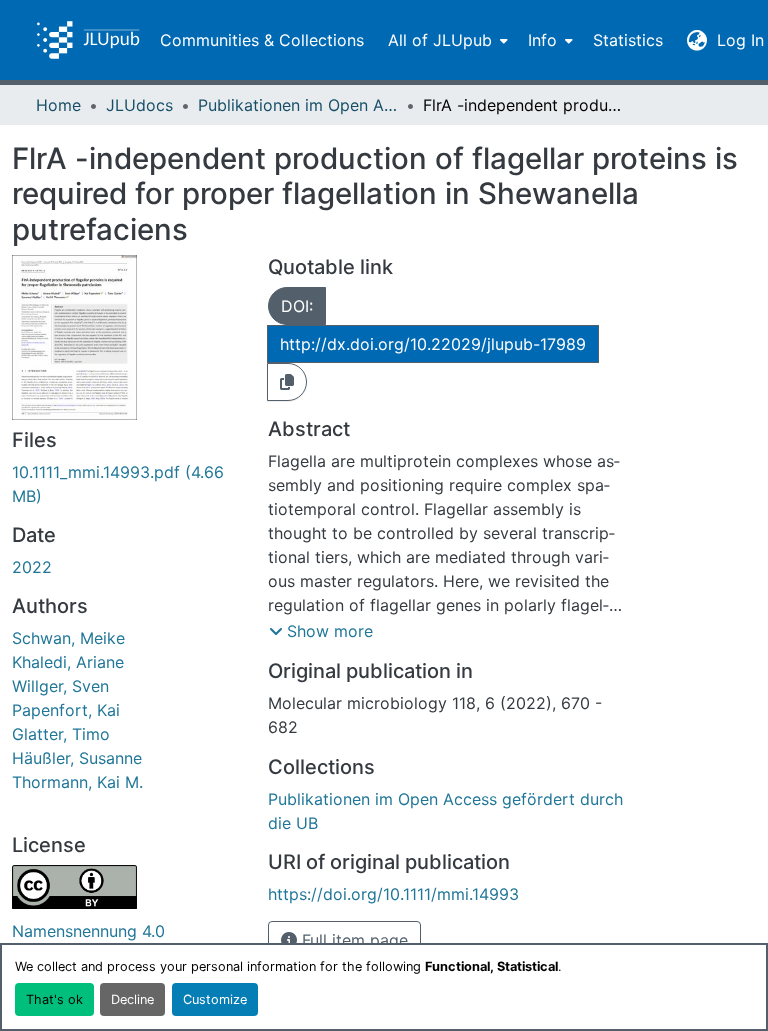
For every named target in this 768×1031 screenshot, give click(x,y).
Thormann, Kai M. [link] (77, 782)
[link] (128, 484)
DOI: (297, 306)
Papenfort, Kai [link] (66, 710)
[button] (88, 40)
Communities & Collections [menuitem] (262, 40)
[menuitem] (446, 40)
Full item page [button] (352, 940)
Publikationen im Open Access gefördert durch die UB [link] (298, 105)
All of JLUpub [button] (440, 40)
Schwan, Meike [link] (68, 638)
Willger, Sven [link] (60, 686)
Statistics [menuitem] (628, 40)
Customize (215, 999)
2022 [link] (32, 567)
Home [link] (58, 105)
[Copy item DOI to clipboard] (287, 382)
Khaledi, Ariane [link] (68, 662)
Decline (132, 999)
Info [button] (542, 40)
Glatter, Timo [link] (61, 734)
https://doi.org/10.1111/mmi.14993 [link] (393, 894)
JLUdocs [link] (139, 105)
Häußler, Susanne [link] (77, 758)
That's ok (54, 999)
